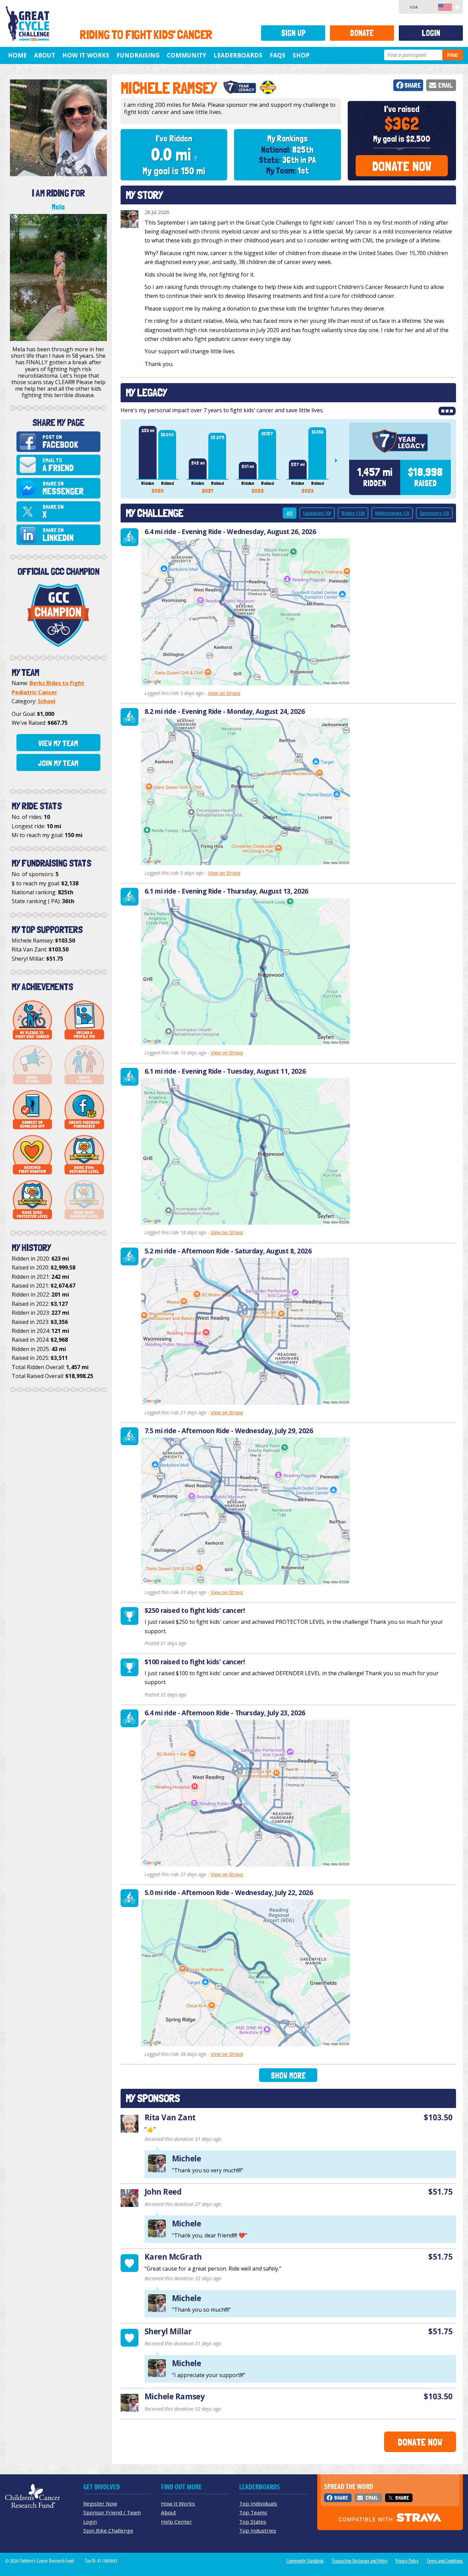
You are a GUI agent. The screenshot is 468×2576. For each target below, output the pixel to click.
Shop (301, 55)
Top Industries (258, 2530)
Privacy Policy (407, 2561)
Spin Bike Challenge (108, 2530)
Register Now (100, 2503)
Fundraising (138, 55)
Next (339, 460)
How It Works (86, 55)
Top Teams (253, 2512)
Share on (63, 488)
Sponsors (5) (434, 513)
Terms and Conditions (445, 2561)
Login (431, 33)
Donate (362, 33)
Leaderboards (238, 55)
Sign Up (293, 33)
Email (446, 85)
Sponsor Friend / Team (112, 2512)
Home (17, 55)
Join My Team (58, 763)
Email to (58, 465)
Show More (288, 2076)
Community (187, 55)
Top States (253, 2522)
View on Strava (224, 693)
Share (413, 85)
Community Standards (305, 2561)
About (45, 55)
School (47, 701)
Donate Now (402, 166)
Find (453, 55)
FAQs (278, 55)
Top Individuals (258, 2503)
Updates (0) (317, 513)
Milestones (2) (392, 513)
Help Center (176, 2522)
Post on (60, 442)
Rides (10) (353, 513)
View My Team (58, 743)
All (290, 513)
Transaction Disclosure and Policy (360, 2561)
